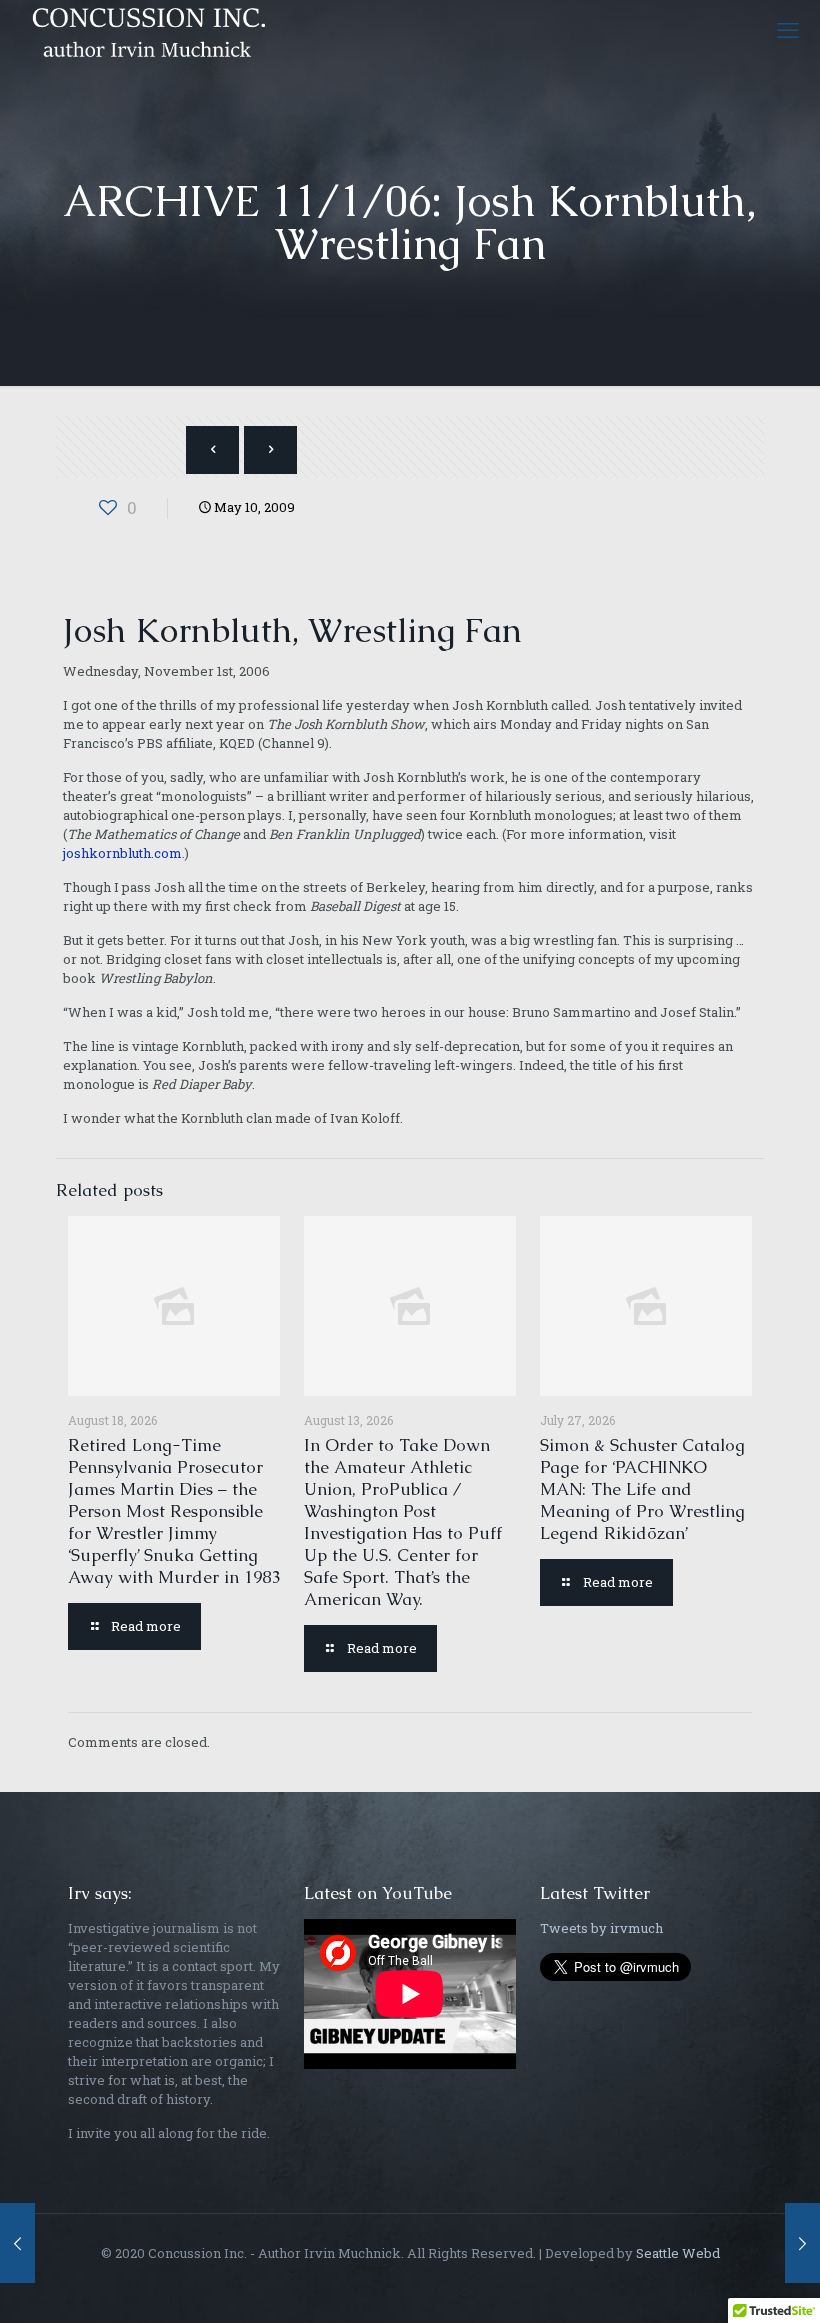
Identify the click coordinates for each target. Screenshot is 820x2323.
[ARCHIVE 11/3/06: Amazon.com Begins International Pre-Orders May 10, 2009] (802, 2243)
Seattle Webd (678, 2253)
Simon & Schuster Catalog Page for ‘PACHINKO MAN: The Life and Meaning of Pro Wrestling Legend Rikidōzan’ (642, 1489)
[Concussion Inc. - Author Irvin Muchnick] (145, 30)
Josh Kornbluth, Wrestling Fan (292, 630)
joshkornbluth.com (122, 853)
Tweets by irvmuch (601, 1928)
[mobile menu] (788, 30)
